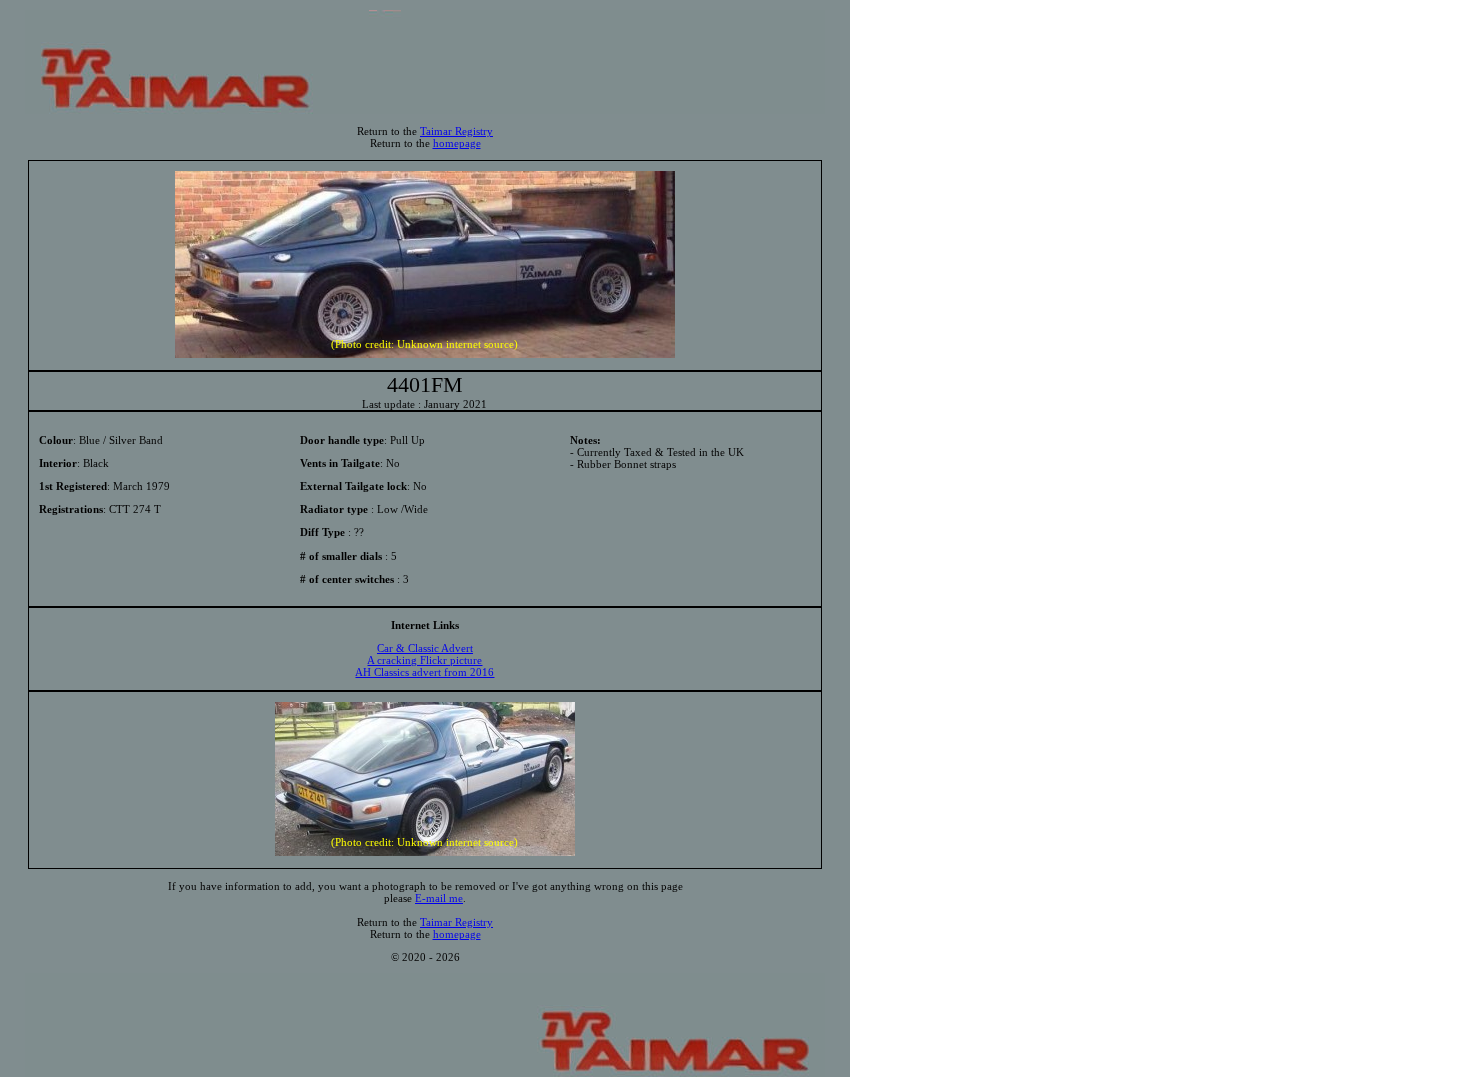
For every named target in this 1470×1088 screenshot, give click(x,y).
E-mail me (439, 898)
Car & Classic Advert (425, 648)
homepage (457, 143)
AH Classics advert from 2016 (424, 672)
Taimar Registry (456, 131)
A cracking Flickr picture (424, 660)
